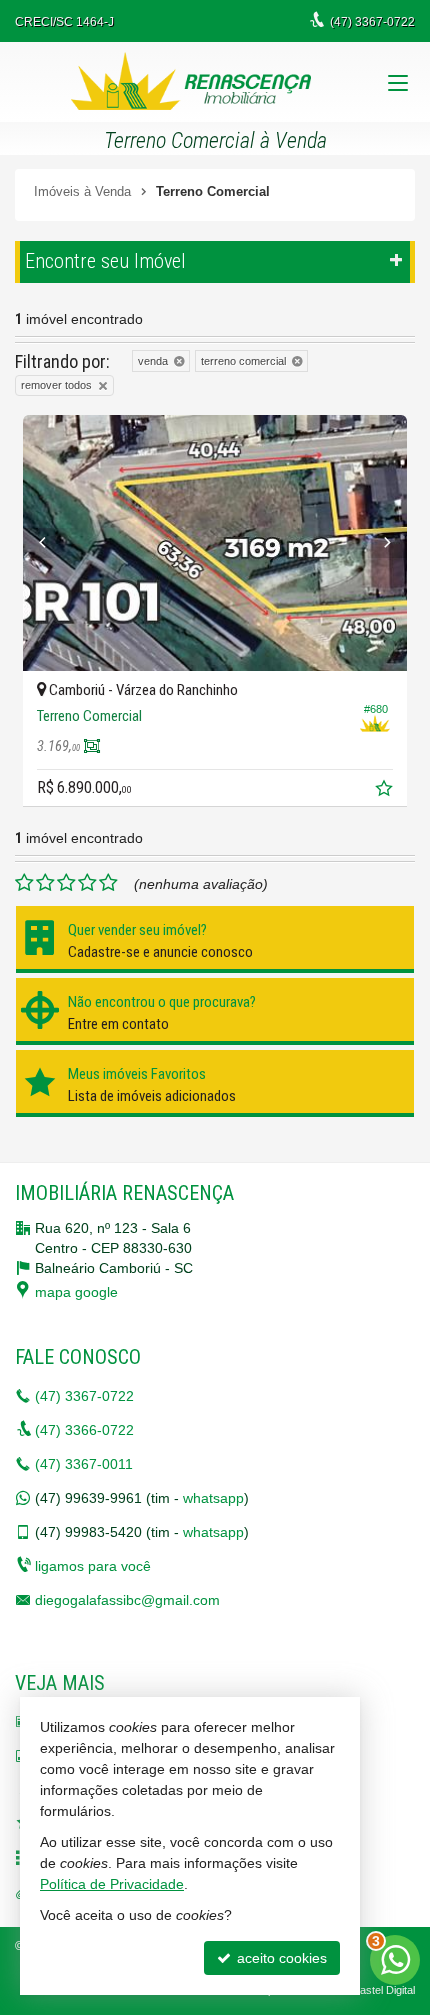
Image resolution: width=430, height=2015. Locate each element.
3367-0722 (84, 1396)
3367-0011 (84, 1464)
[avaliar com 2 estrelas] (45, 883)
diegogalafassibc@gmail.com (127, 1600)
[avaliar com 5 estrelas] (108, 883)
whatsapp (213, 1498)
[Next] (378, 543)
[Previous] (52, 543)
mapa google (76, 1292)
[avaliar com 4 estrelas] (87, 883)
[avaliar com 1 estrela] (24, 883)
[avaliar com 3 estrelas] (66, 883)
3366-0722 (84, 1430)
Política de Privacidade (112, 1884)
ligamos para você (93, 1566)
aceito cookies (280, 1958)
